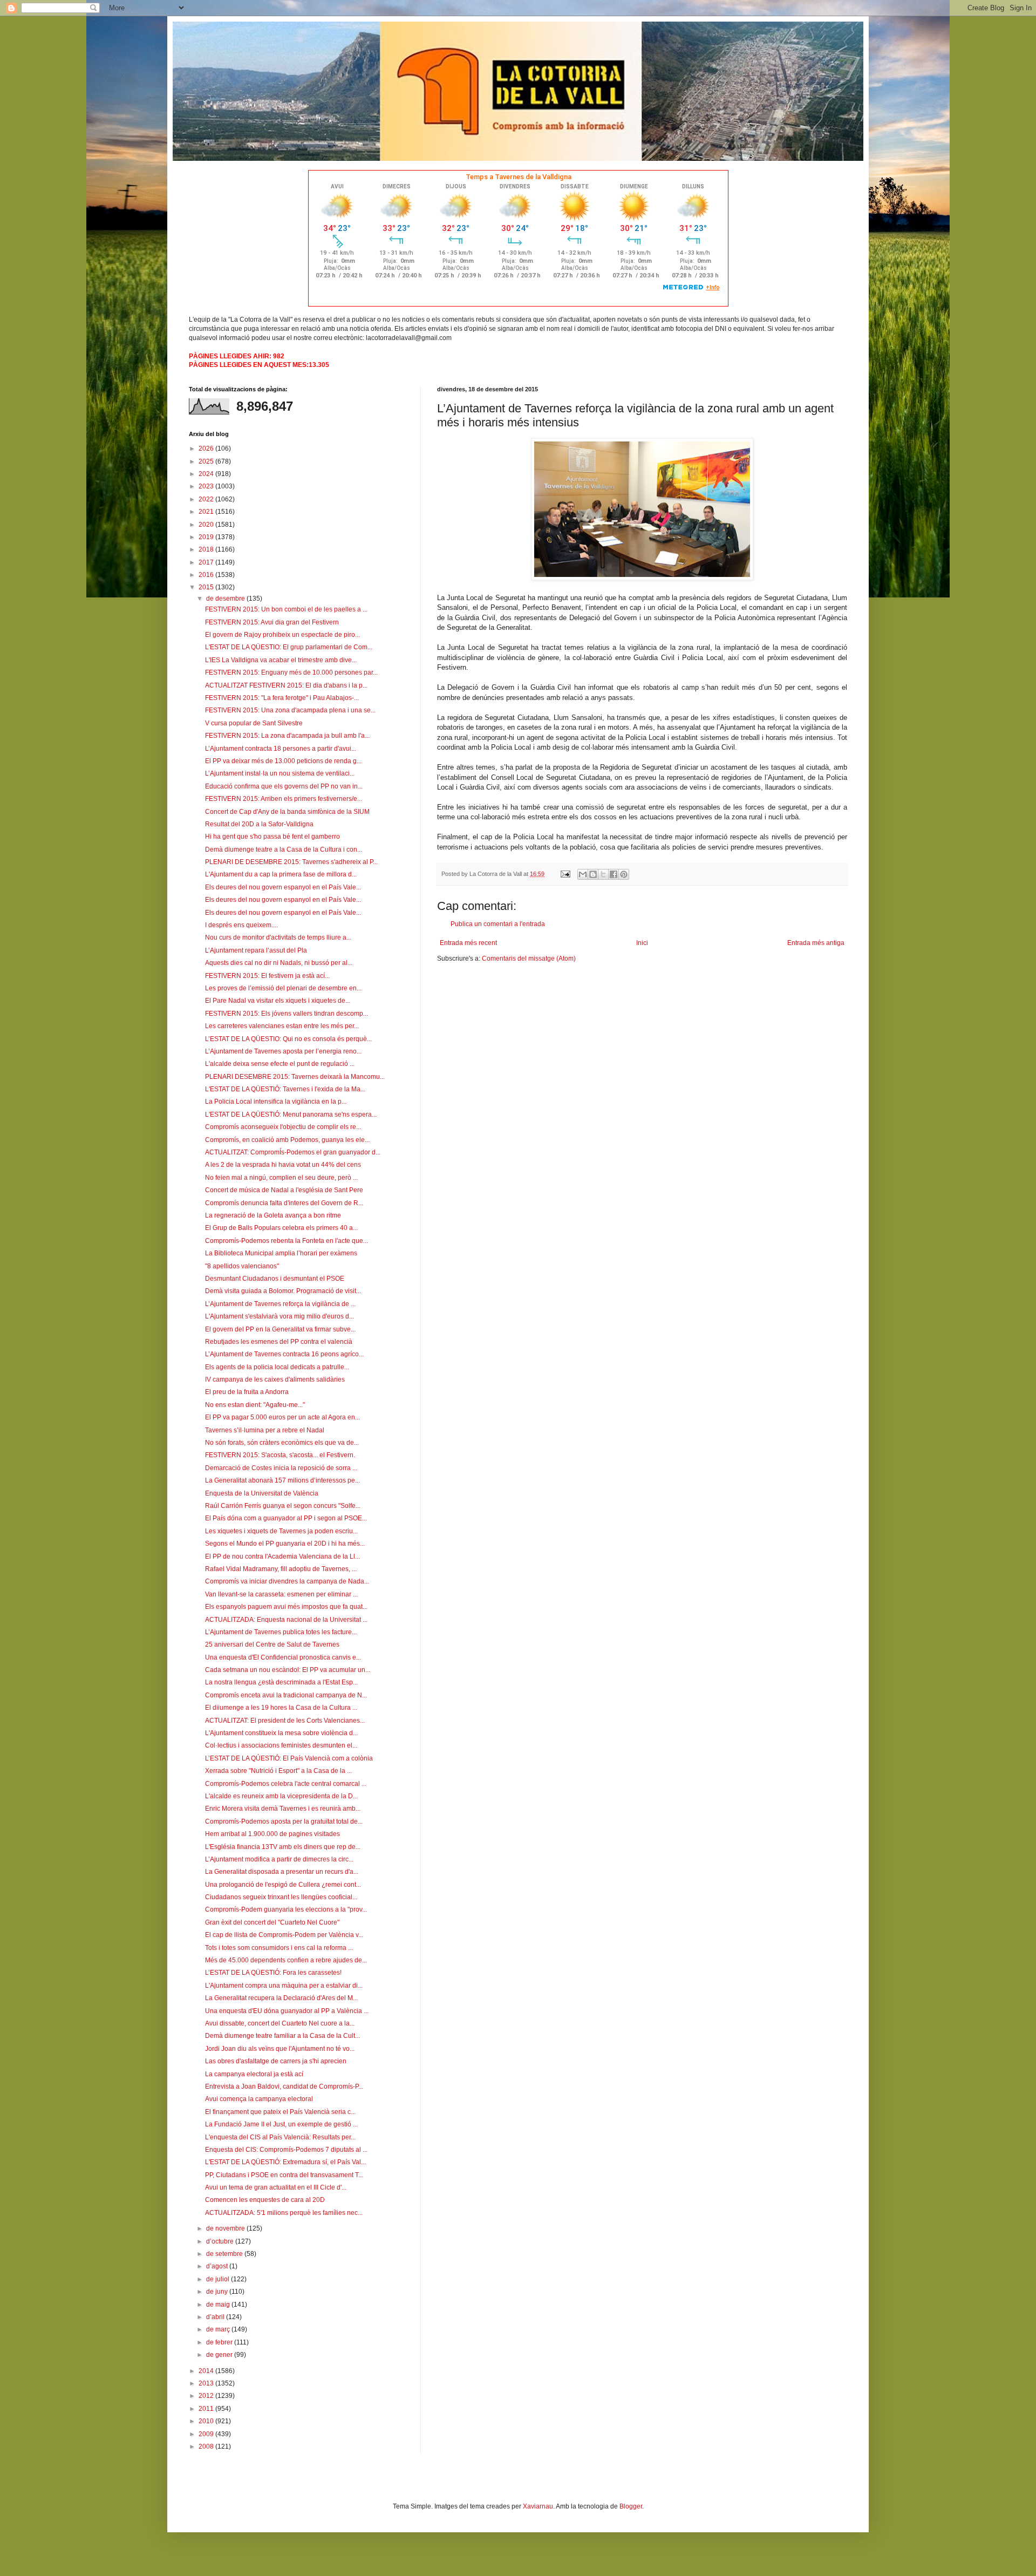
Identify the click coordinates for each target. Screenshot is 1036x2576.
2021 (207, 512)
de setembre (225, 2254)
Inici (642, 943)
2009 (207, 2434)
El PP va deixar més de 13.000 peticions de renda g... (283, 761)
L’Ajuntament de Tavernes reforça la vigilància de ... (280, 1304)
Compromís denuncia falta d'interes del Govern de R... (284, 1203)
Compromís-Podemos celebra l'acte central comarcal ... (286, 1784)
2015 (207, 587)
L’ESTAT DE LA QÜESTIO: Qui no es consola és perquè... (288, 1039)
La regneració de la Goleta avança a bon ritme (273, 1215)
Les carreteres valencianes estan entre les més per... (282, 1026)
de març (219, 2329)
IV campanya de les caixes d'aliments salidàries (275, 1379)
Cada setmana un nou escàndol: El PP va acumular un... (288, 1670)
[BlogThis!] (593, 874)
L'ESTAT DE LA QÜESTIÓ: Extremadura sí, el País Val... (285, 2162)
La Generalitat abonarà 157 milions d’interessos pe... (282, 1480)
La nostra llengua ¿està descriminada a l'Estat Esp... (281, 1682)
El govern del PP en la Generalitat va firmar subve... (280, 1329)
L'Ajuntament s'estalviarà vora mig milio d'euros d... (280, 1316)
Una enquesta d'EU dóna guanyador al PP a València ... (287, 2011)
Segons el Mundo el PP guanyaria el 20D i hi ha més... (285, 1544)
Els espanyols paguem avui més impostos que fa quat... (286, 1607)
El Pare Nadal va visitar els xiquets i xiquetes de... (278, 1001)
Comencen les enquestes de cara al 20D (265, 2200)
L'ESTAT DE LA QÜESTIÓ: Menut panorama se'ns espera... (291, 1114)
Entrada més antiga (816, 943)
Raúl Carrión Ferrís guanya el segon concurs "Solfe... (283, 1506)
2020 (207, 525)
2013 (207, 2383)
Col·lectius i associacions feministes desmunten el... (281, 1745)
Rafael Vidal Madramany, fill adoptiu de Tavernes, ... (281, 1569)
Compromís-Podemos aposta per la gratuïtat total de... (284, 1821)
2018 (207, 549)
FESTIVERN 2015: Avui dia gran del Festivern (272, 622)
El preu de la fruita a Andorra (247, 1392)
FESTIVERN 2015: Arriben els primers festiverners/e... (284, 799)
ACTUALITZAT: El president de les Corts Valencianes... (285, 1721)
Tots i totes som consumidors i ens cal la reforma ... (279, 1948)
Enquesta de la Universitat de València (262, 1493)
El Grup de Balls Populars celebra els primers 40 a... (281, 1228)
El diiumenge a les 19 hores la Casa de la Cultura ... (281, 1708)
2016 (207, 575)
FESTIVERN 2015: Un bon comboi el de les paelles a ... (286, 609)
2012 (207, 2396)
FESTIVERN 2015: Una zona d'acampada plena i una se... (290, 710)
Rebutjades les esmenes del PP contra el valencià (279, 1342)
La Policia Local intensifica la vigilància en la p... (276, 1102)
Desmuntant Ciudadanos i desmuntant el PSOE (275, 1279)
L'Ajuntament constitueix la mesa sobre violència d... (281, 1733)
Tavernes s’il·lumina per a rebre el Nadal (265, 1430)
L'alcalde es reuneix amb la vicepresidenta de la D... (281, 1796)
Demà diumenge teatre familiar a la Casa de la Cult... (282, 2036)
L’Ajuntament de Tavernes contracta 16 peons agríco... (284, 1354)
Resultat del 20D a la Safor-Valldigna (259, 824)
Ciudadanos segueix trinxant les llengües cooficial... (281, 1897)
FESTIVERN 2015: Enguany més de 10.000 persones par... (291, 672)
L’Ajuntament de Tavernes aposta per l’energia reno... (283, 1051)
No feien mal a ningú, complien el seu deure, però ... (281, 1178)
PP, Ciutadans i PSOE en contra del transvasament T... (284, 2175)
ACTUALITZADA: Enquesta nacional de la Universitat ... (286, 1620)
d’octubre (221, 2241)
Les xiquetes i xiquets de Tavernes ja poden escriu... (281, 1531)
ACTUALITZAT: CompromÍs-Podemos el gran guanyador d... (293, 1152)
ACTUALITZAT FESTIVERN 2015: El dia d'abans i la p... (286, 685)
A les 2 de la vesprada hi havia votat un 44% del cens (283, 1165)
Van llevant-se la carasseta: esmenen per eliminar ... (281, 1594)
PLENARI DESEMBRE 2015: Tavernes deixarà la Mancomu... (295, 1077)
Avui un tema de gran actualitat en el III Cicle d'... (276, 2187)
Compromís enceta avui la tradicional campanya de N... (286, 1695)
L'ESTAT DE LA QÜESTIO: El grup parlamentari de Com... (289, 647)
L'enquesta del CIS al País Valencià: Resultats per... (280, 2137)
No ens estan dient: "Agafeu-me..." (255, 1405)
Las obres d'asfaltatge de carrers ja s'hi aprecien (276, 2061)
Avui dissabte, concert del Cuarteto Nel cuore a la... (280, 2023)
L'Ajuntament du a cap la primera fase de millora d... (281, 874)
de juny (218, 2292)
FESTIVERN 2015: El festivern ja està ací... (267, 976)
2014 (207, 2371)
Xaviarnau (538, 2506)
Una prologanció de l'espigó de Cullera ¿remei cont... (283, 1885)
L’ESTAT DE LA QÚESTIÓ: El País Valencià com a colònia (289, 1758)
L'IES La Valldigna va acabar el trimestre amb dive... (281, 660)
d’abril (216, 2317)
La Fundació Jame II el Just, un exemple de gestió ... (281, 2124)
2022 (207, 499)
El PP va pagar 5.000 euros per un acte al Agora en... (282, 1417)
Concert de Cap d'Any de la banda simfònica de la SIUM (287, 812)
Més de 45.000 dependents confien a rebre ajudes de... (286, 1960)
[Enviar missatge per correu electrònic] (565, 874)
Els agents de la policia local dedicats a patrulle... (277, 1367)
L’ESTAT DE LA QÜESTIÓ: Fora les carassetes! (273, 1973)
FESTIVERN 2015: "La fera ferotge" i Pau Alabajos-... (282, 698)
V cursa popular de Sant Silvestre (254, 723)
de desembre (226, 599)
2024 (207, 474)
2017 (207, 562)
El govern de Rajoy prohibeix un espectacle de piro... (282, 635)
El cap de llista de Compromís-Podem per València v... (284, 1935)
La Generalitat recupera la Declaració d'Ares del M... (281, 1998)
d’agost (218, 2266)
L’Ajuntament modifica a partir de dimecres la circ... (279, 1859)
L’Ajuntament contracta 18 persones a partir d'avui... (281, 749)
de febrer (220, 2342)
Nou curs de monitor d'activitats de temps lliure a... (278, 937)
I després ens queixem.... (241, 925)
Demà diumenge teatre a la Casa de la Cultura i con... (284, 849)
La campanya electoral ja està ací (254, 2074)
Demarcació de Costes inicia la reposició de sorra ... (281, 1468)
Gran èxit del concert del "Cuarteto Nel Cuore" (272, 1922)
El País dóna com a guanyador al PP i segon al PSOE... (286, 1518)
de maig (219, 2305)
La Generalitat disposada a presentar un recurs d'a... (282, 1872)
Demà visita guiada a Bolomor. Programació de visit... (283, 1291)
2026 (207, 448)
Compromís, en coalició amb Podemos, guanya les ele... (287, 1140)
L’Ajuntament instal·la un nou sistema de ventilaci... (280, 773)
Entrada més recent (468, 943)
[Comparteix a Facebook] (614, 874)
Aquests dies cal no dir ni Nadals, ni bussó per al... (279, 963)
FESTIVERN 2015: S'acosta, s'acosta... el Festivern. (280, 1455)
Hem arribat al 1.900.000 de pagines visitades (272, 1834)
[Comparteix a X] (603, 874)
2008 (207, 2446)
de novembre (226, 2228)
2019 (207, 537)
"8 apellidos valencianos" (242, 1266)
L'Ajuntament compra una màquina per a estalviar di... (284, 1986)
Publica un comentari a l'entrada (498, 924)
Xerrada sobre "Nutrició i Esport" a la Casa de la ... (278, 1771)
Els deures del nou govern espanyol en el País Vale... (283, 887)
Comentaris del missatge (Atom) (529, 959)
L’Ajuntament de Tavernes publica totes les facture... (281, 1632)
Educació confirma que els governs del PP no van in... (284, 786)
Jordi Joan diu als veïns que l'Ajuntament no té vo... (280, 2049)
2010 (207, 2421)
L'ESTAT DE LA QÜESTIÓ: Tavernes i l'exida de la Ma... (285, 1089)
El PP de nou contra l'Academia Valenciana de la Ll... (282, 1557)
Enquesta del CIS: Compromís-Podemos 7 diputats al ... (286, 2150)
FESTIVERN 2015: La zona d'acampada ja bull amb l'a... (287, 736)
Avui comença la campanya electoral (259, 2099)
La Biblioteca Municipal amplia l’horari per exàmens (281, 1253)
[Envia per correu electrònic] (583, 874)
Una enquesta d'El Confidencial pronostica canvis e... (283, 1657)
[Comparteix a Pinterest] (624, 874)
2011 (207, 2409)
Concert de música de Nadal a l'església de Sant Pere (284, 1190)
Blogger (631, 2506)
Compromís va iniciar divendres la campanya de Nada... (287, 1581)
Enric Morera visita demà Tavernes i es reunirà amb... (283, 1809)
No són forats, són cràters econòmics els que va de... (282, 1443)
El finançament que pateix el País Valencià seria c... (280, 2112)
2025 (207, 461)
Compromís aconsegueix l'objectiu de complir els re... (283, 1127)
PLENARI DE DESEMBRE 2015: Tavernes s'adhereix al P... (291, 862)
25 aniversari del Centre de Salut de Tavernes (272, 1644)
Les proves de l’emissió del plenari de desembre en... (283, 988)
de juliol (219, 2279)
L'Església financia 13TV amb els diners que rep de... (283, 1847)
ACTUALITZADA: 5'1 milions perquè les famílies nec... (284, 2213)
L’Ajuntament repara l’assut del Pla (256, 950)
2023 (207, 486)
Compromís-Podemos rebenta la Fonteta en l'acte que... (287, 1241)
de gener (220, 2355)
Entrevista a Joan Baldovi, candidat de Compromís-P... (284, 2086)
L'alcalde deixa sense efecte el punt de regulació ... (280, 1064)
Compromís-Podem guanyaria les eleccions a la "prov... (286, 1909)
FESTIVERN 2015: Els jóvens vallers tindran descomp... (287, 1014)
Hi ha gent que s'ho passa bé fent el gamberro (272, 837)
